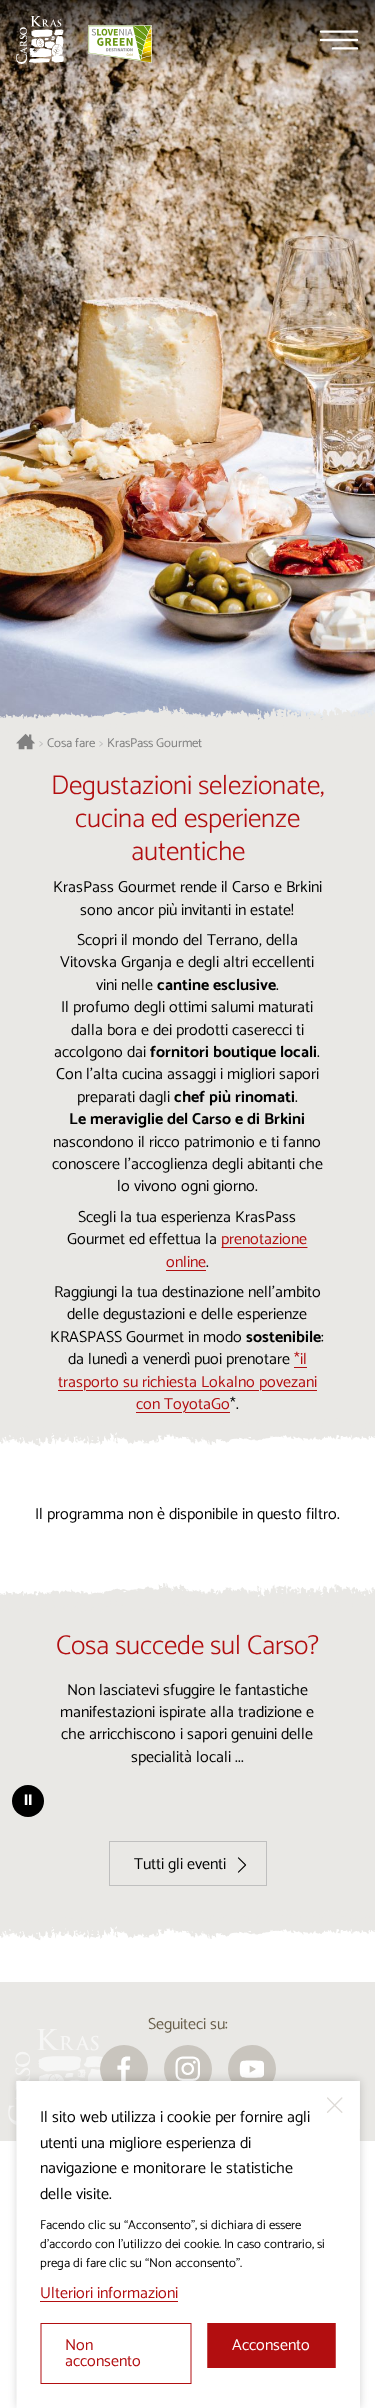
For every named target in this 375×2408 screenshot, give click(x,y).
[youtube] (252, 2069)
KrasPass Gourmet (154, 744)
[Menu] (339, 40)
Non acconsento (103, 2353)
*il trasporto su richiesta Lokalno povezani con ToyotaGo (187, 1382)
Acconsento (271, 2345)
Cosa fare (71, 744)
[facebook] (124, 2069)
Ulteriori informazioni (109, 2293)
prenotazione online (237, 1250)
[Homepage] (40, 40)
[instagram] (188, 2069)
